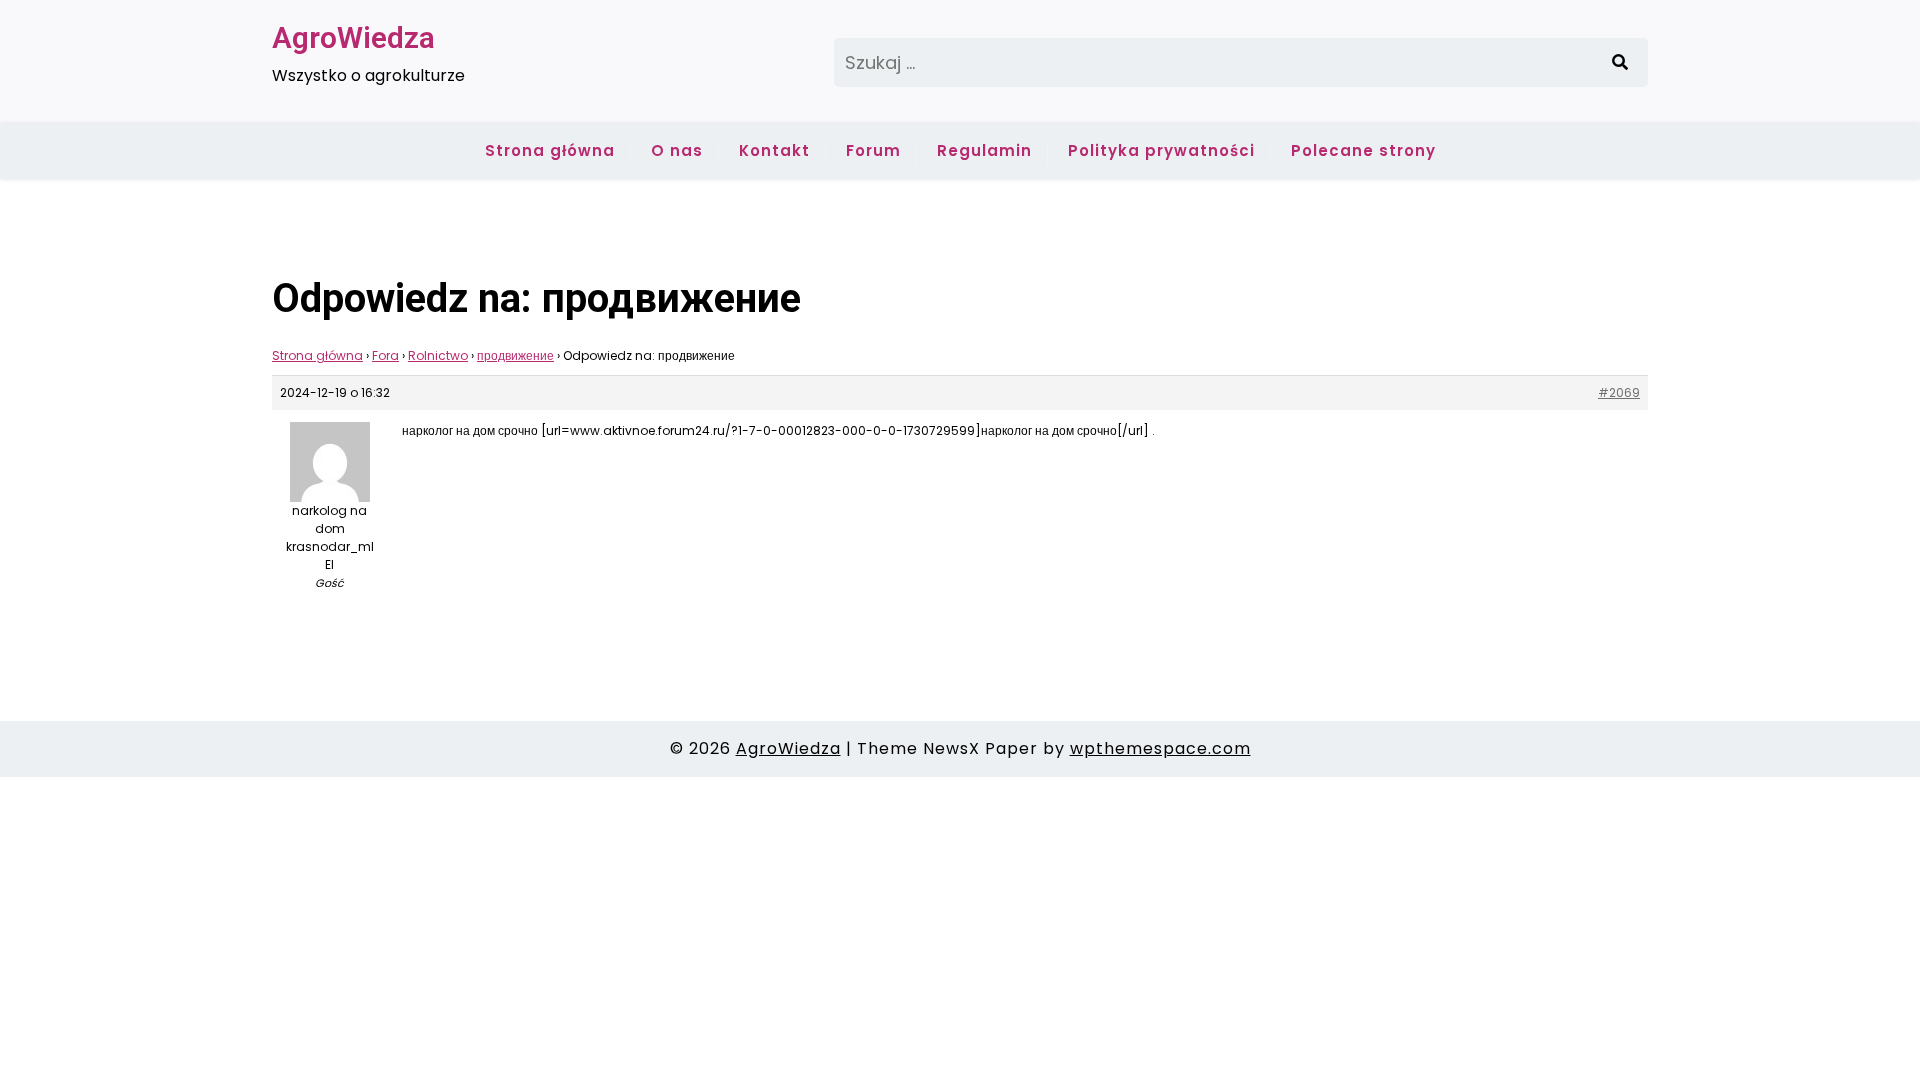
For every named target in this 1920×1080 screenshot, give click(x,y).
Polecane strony (1363, 150)
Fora (385, 355)
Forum (873, 150)
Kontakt (774, 150)
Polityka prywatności (1161, 150)
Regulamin (984, 150)
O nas (677, 150)
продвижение (515, 355)
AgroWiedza (353, 37)
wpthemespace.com (1160, 748)
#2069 (1619, 392)
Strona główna (550, 150)
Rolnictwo (438, 355)
